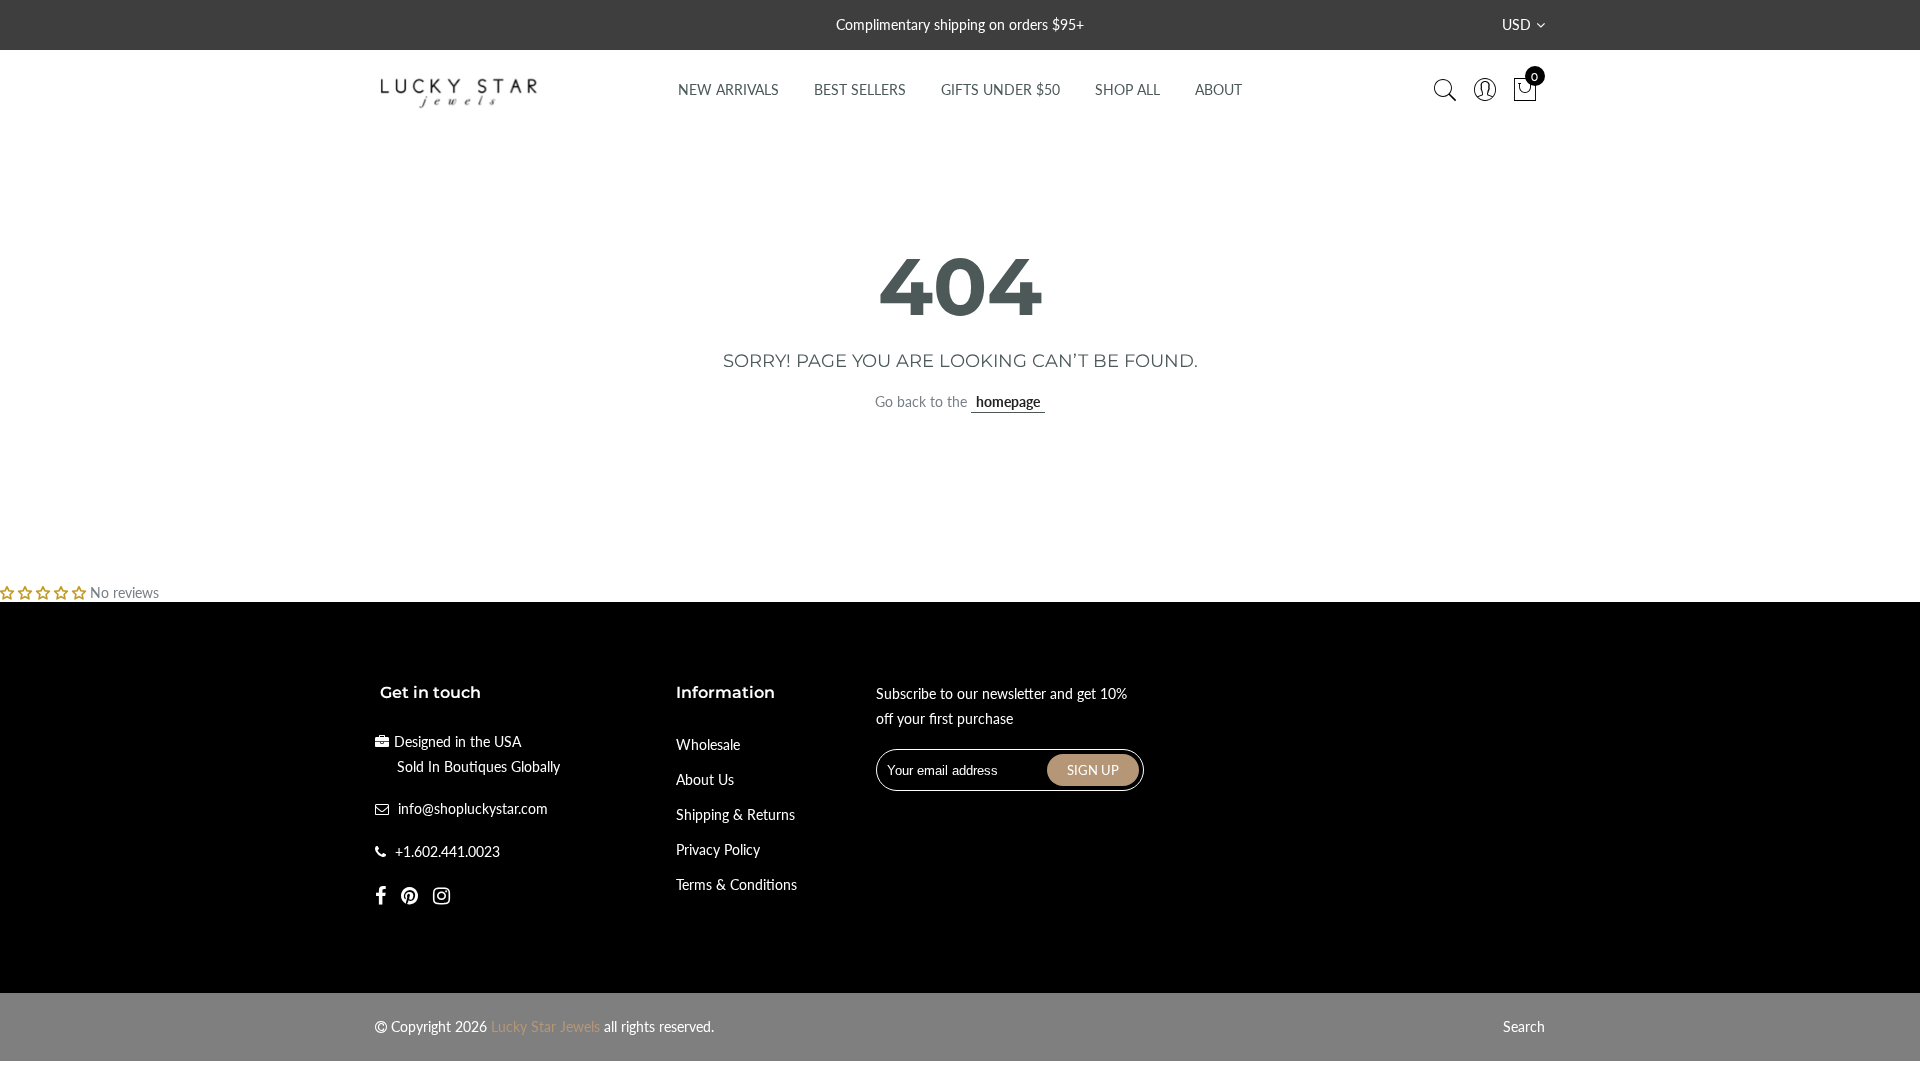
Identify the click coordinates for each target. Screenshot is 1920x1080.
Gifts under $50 (1000, 89)
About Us (705, 779)
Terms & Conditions (736, 884)
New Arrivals (728, 89)
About (1218, 89)
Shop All (1127, 89)
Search (1524, 1026)
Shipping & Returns (735, 814)
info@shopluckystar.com (473, 808)
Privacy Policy (718, 849)
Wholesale (708, 744)
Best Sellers (860, 89)
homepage (1008, 401)
